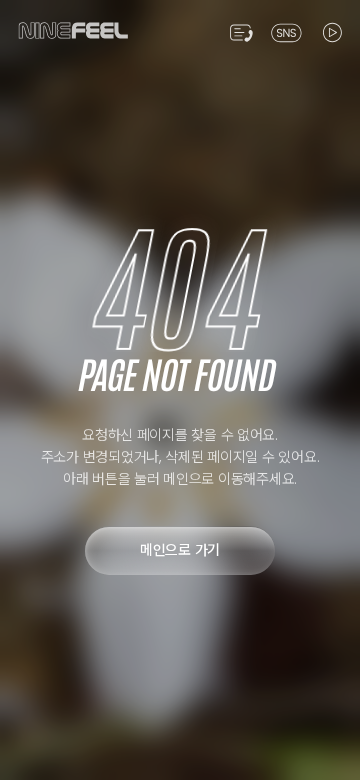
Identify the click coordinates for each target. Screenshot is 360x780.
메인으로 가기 (180, 550)
